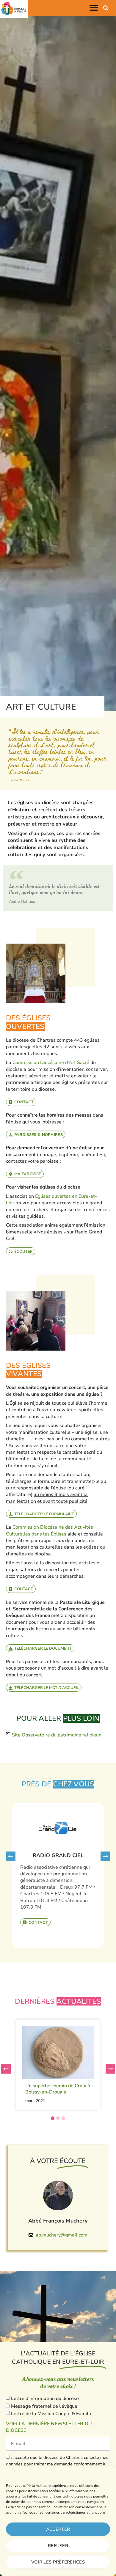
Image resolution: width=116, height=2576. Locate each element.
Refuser (58, 2546)
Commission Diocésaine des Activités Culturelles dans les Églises (50, 1530)
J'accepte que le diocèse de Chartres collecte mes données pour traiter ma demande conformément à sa (57, 2464)
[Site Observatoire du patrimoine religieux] (8, 1733)
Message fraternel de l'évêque (44, 2406)
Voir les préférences (58, 2562)
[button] (95, 8)
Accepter (58, 2529)
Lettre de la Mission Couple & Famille (52, 2414)
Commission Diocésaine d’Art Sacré (51, 1063)
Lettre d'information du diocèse (45, 2399)
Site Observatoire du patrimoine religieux (57, 1735)
